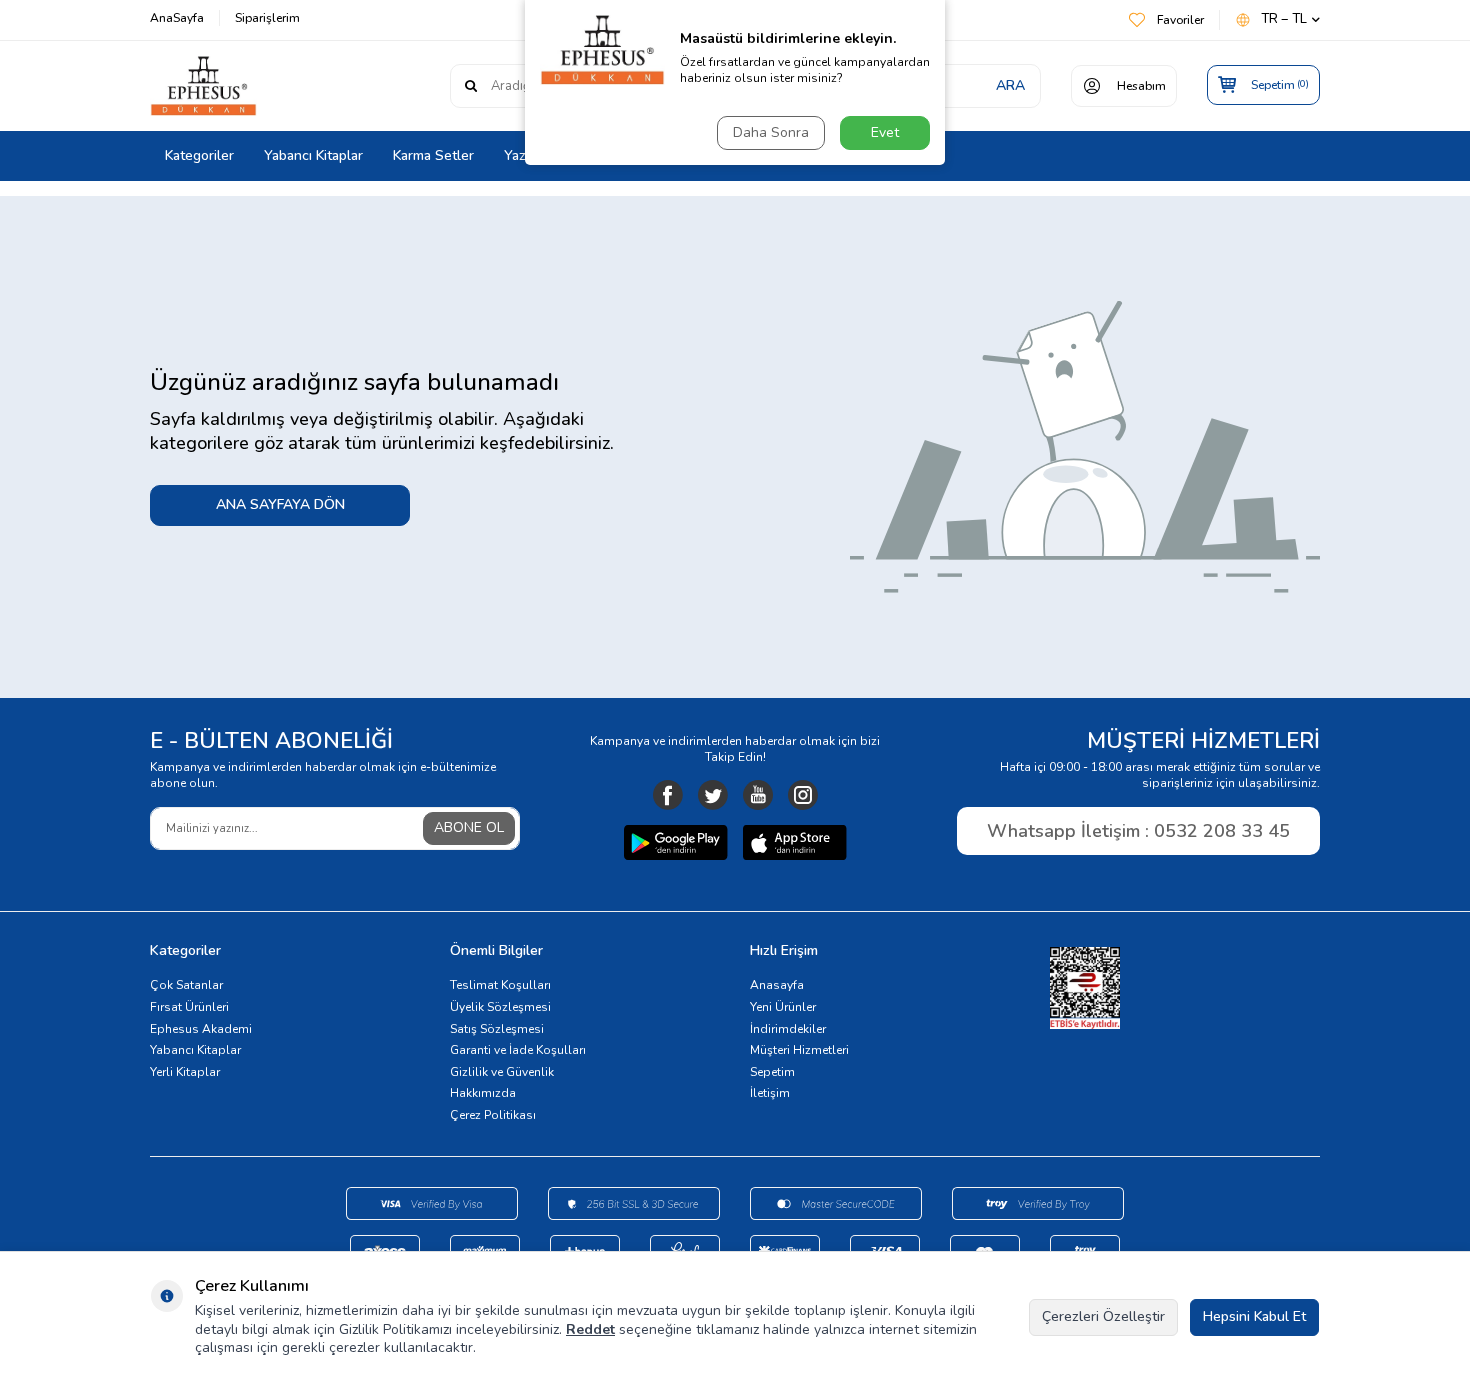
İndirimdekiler (788, 1029)
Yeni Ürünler (783, 1007)
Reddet (590, 1329)
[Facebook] (668, 795)
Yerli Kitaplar (185, 1072)
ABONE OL (469, 827)
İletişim (770, 1093)
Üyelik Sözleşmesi (500, 1007)
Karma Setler (433, 155)
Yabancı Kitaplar (313, 155)
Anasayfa (777, 985)
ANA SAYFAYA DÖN (280, 504)
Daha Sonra (771, 132)
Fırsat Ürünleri (189, 1007)
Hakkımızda (483, 1093)
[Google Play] (676, 845)
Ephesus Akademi (201, 1029)
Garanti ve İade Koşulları (518, 1050)
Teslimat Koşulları (500, 985)
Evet (885, 132)
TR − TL (1284, 19)
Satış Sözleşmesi (497, 1029)
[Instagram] (803, 795)
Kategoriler (199, 155)
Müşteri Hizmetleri (799, 1050)
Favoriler (1180, 20)
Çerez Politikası (493, 1115)
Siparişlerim (267, 18)
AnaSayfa (177, 18)
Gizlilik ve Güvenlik (502, 1072)
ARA (1010, 85)
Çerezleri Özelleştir (1103, 1316)
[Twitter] (713, 795)
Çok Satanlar (186, 985)
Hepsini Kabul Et (1254, 1316)
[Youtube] (758, 795)
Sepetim (772, 1072)
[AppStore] (795, 845)
